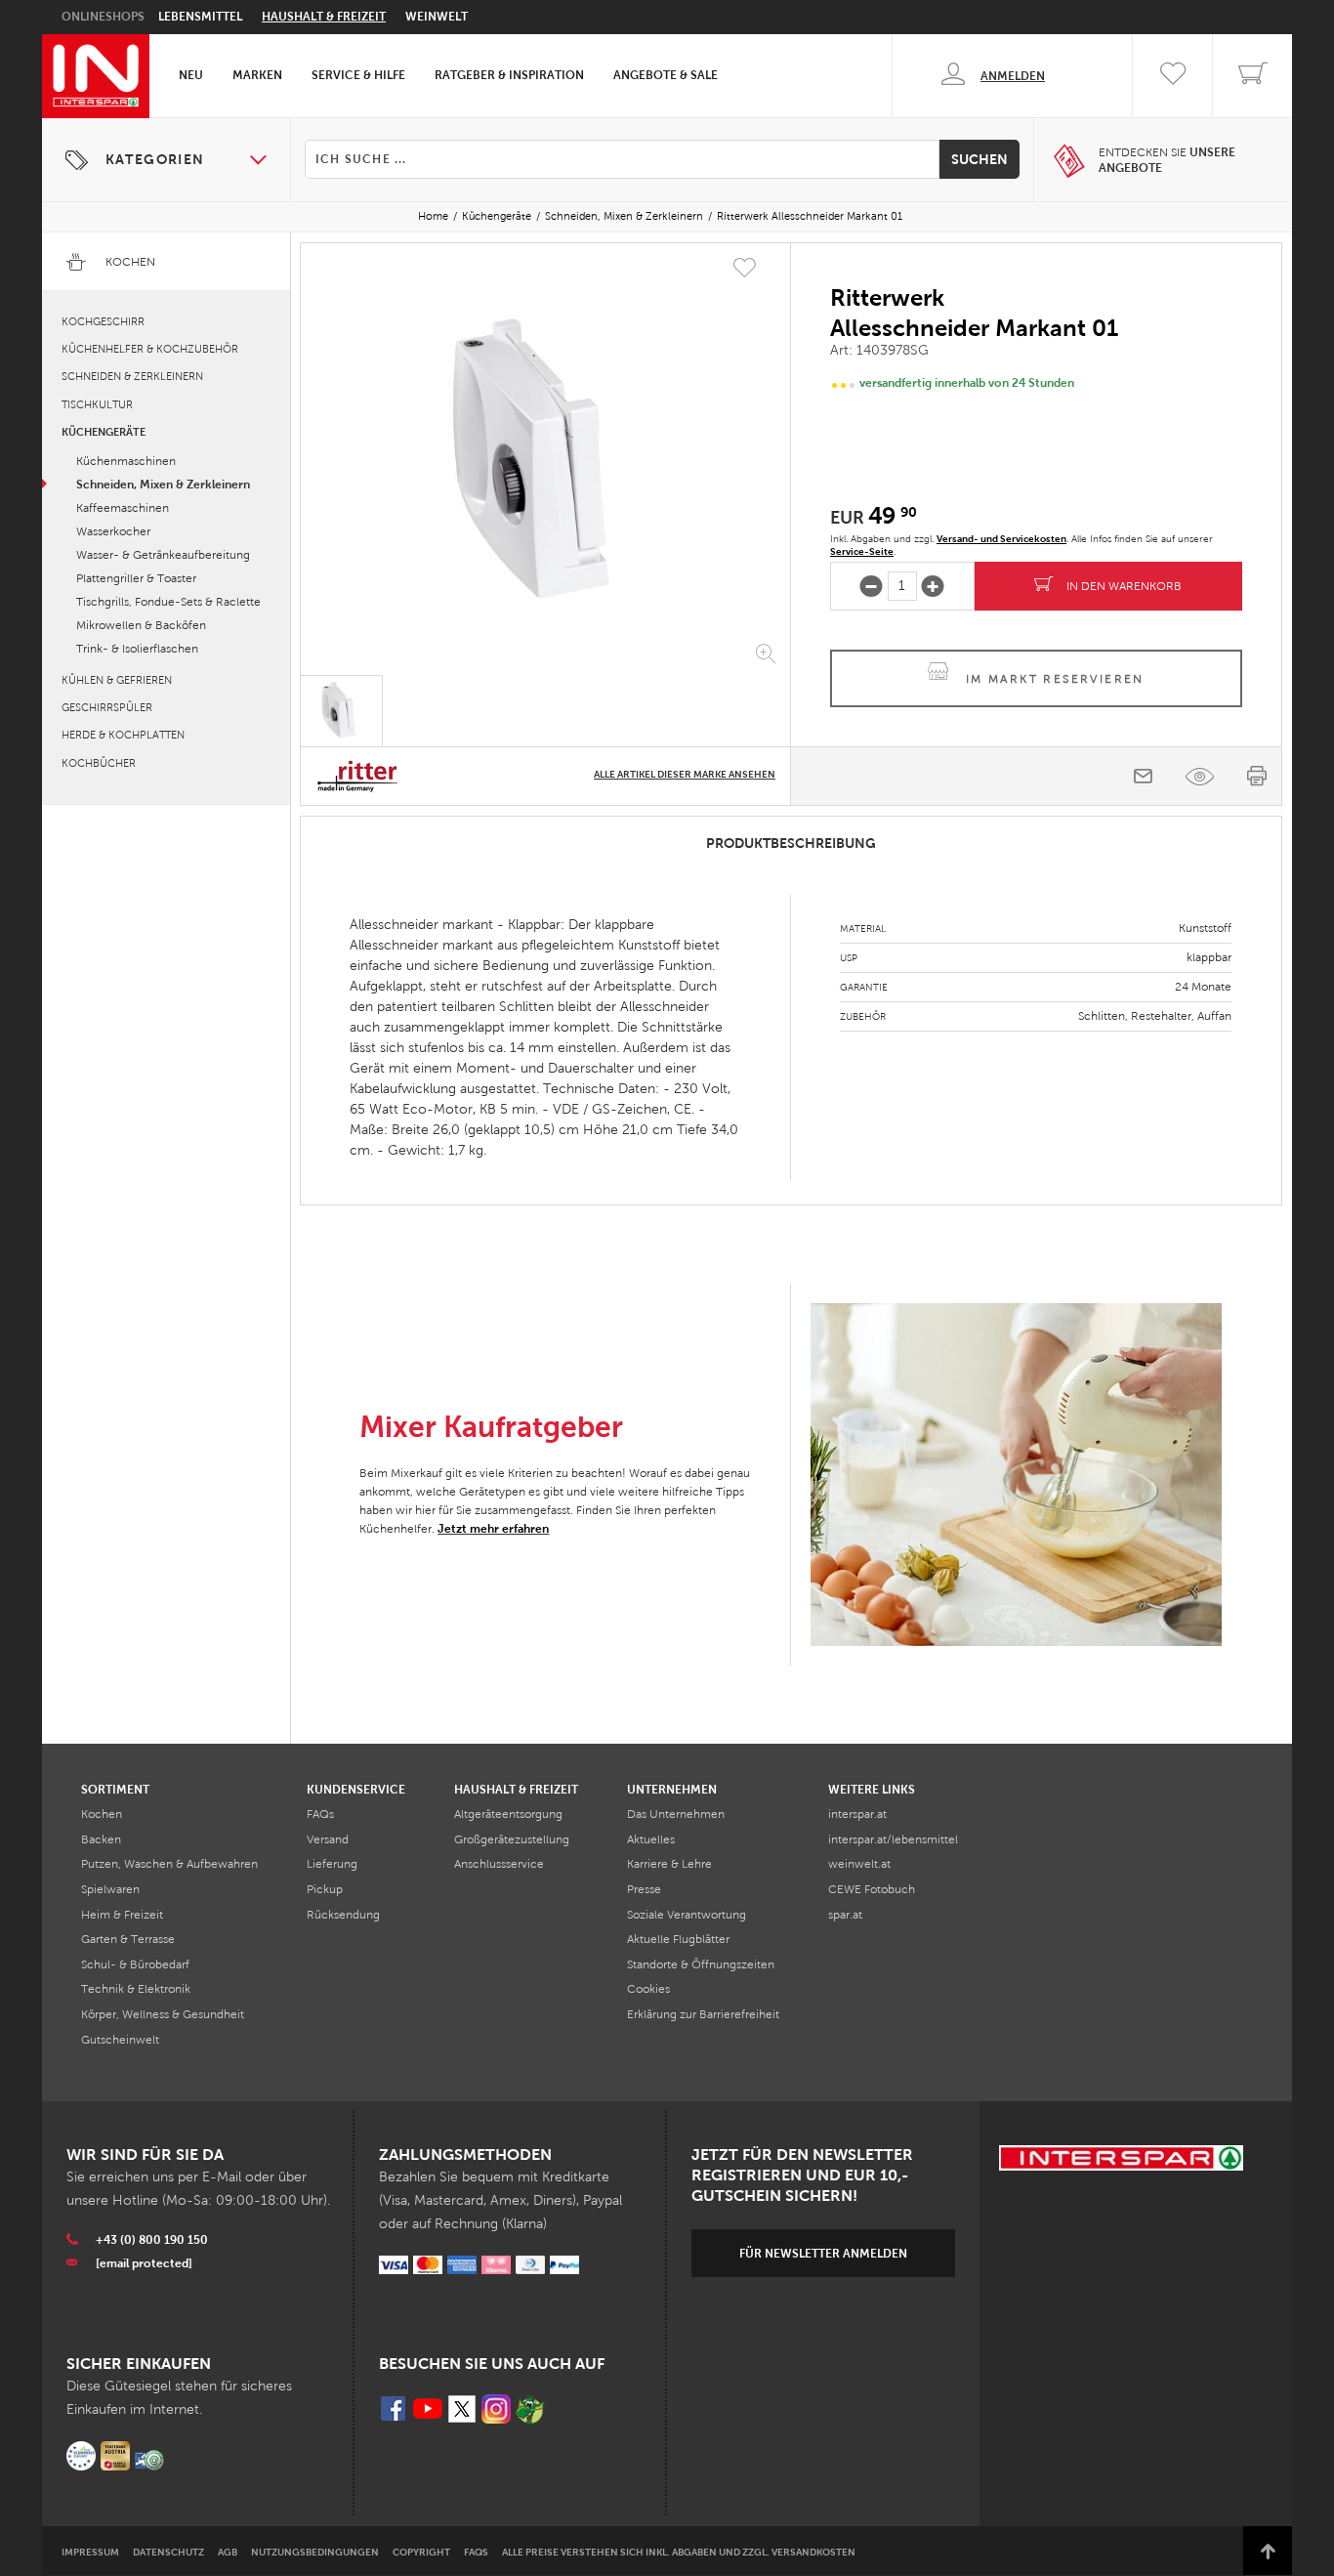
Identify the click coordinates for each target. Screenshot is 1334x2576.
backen (101, 1839)
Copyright (421, 2552)
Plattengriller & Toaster (136, 578)
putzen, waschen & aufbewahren (169, 1864)
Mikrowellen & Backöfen (141, 625)
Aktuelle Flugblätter (678, 1939)
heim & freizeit (122, 1915)
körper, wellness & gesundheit (163, 2014)
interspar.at (857, 1814)
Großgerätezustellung (512, 1839)
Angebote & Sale (666, 75)
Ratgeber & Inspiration (509, 75)
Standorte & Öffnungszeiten (701, 1964)
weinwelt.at (859, 1864)
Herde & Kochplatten (123, 735)
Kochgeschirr (103, 321)
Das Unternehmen (676, 1814)
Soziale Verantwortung (687, 1915)
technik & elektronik (136, 1989)
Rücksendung (343, 1915)
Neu (191, 75)
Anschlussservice (499, 1864)
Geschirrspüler (107, 707)
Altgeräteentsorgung (508, 1814)
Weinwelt (437, 17)
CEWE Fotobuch (872, 1889)
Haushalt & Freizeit (324, 17)
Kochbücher (99, 763)
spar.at (845, 1915)
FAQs (320, 1814)
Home (433, 216)
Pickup (325, 1889)
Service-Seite (862, 551)
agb (228, 2552)
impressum (90, 2552)
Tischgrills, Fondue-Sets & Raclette (168, 602)
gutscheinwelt (120, 2040)
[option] (545, 463)
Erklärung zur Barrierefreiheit (703, 2014)
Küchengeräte (497, 216)
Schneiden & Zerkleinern (132, 376)
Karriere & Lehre (669, 1864)
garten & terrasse (128, 1939)
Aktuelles (651, 1839)
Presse (644, 1889)
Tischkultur (97, 404)
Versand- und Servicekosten (1001, 539)
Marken (257, 75)
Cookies (648, 1989)
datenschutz (168, 2552)
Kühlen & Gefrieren (117, 680)
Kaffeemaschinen (123, 508)
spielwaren (110, 1889)
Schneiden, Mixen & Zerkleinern (624, 216)
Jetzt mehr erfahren (493, 1529)
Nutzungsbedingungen (315, 2552)
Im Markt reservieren (1055, 679)
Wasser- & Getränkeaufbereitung (163, 555)
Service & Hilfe (358, 75)
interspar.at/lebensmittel (893, 1839)
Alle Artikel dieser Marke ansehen (685, 774)
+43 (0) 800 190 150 (152, 2240)
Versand (328, 1839)
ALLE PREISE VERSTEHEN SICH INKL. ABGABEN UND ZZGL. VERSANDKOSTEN (679, 2552)
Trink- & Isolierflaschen (137, 649)
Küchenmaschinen (126, 461)
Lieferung (332, 1864)
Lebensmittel (200, 17)
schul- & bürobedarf (135, 1964)
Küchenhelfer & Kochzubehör (150, 349)
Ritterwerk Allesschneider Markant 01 (810, 216)
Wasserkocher (113, 531)
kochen (102, 1814)
